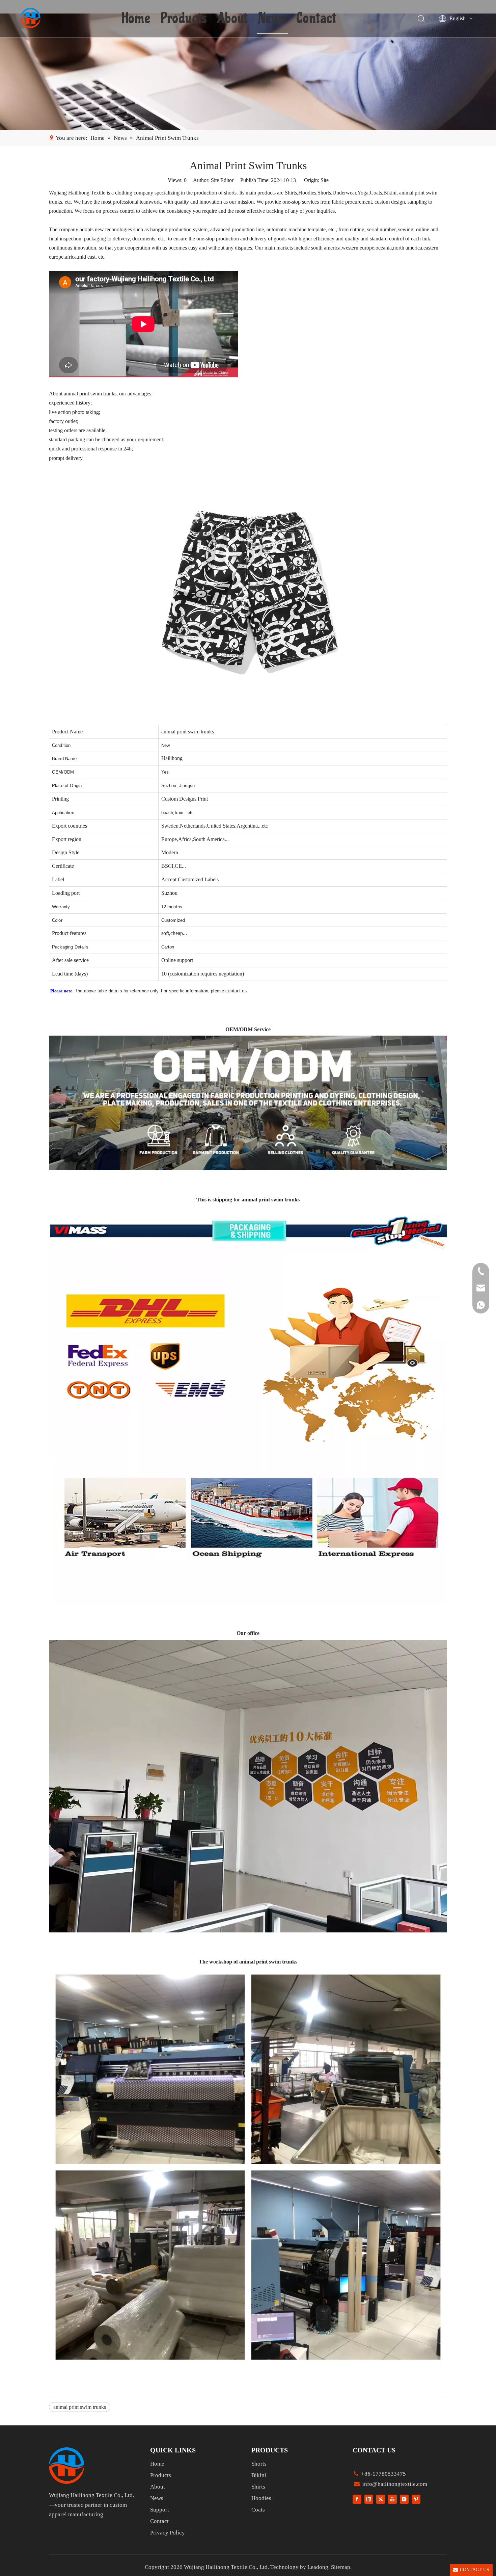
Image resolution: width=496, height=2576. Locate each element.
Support (160, 2510)
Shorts (259, 2464)
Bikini (259, 2475)
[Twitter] (381, 2499)
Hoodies (261, 2498)
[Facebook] (357, 2499)
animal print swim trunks (80, 2407)
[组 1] (67, 2465)
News (272, 19)
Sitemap (341, 2567)
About (233, 19)
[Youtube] (392, 2499)
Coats (258, 2510)
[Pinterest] (416, 2499)
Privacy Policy (168, 2533)
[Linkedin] (369, 2499)
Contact (316, 19)
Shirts (258, 2487)
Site (325, 180)
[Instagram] (404, 2499)
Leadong (318, 2567)
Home (136, 19)
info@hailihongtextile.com (394, 2484)
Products (184, 19)
